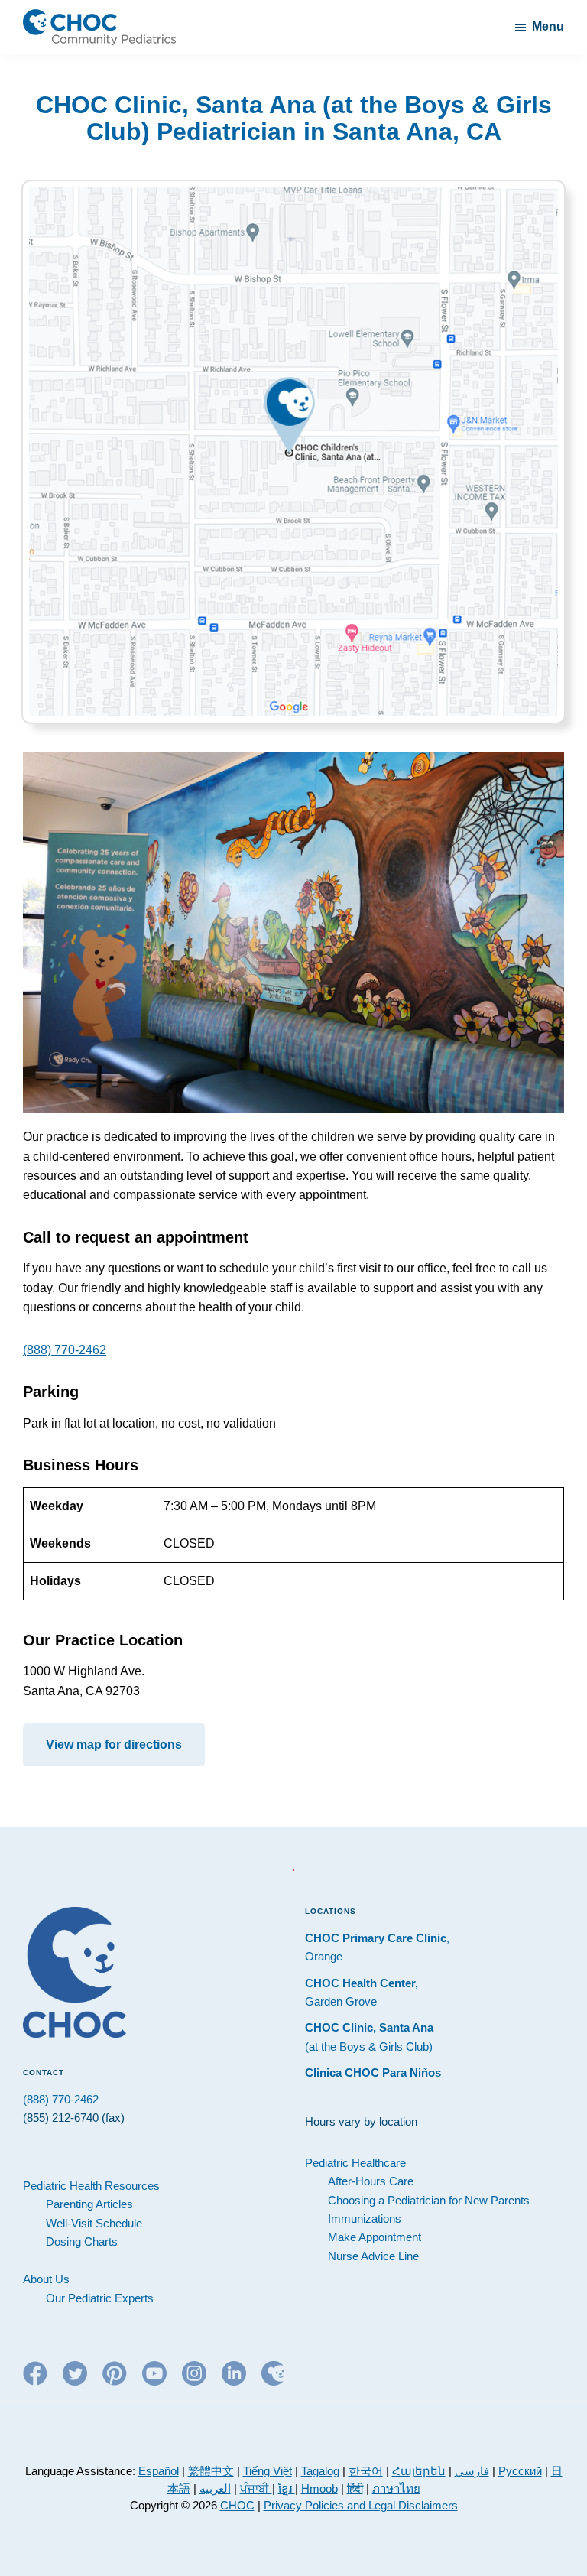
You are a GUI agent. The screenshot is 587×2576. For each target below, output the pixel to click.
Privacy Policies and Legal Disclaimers (361, 2505)
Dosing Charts (82, 2241)
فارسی (472, 2471)
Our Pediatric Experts (100, 2298)
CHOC (237, 2505)
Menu (548, 26)
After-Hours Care (371, 2181)
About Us (46, 2279)
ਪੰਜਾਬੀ (256, 2488)
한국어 (366, 2471)
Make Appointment (375, 2237)
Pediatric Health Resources (91, 2186)
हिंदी (355, 2488)
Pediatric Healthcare (355, 2163)
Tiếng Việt (268, 2471)
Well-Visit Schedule (94, 2223)
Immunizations (365, 2219)
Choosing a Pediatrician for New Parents (429, 2200)
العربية (215, 2488)
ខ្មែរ (287, 2488)
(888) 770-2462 (65, 1350)
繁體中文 (211, 2471)
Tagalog (320, 2471)
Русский (520, 2471)
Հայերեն (419, 2471)
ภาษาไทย (396, 2488)
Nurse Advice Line (373, 2256)
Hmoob (319, 2488)
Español (159, 2471)
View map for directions (114, 1744)
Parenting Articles (89, 2204)
